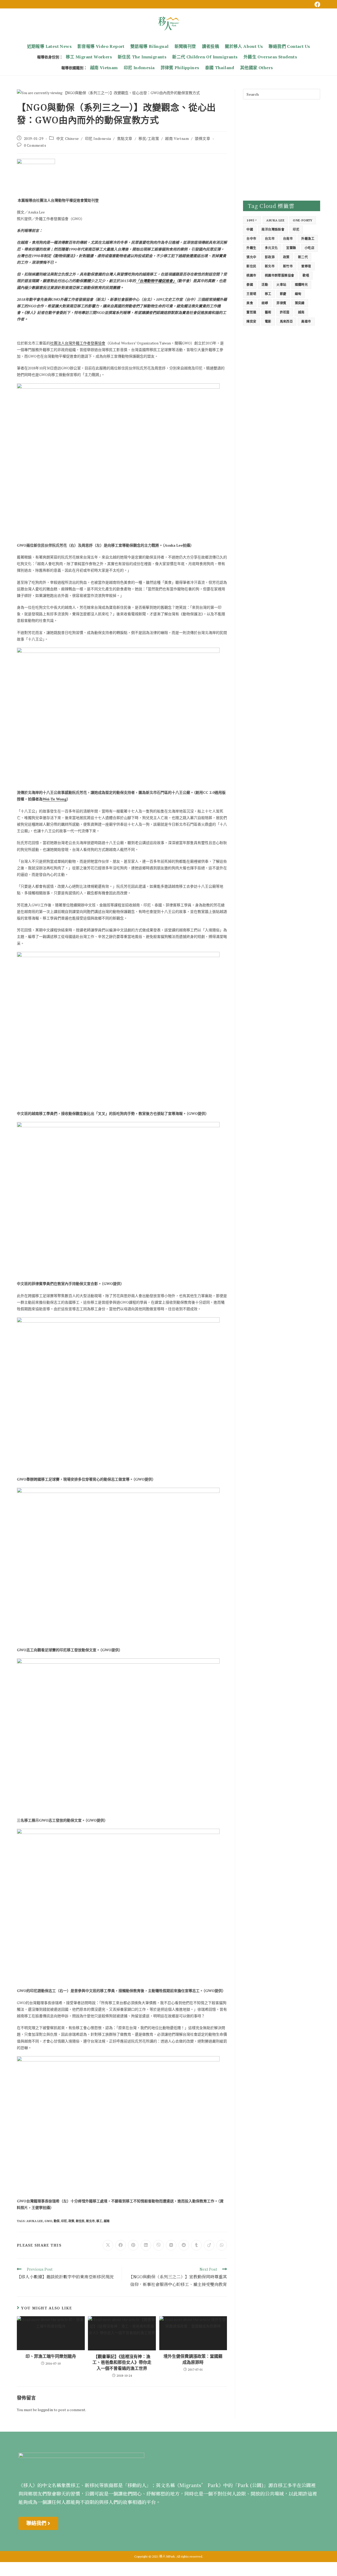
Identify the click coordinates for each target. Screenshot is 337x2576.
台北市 (270, 239)
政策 (71, 2221)
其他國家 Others (256, 68)
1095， (252, 220)
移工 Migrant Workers (89, 57)
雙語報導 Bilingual (150, 46)
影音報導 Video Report (101, 46)
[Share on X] (108, 2245)
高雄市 (306, 321)
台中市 (251, 239)
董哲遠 (251, 312)
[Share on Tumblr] (196, 2245)
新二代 (303, 257)
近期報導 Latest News (49, 46)
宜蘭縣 (291, 248)
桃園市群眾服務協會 (280, 275)
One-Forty (303, 220)
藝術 (268, 312)
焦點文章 (125, 138)
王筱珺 (251, 294)
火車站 (281, 285)
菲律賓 (281, 303)
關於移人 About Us (244, 46)
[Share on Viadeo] (209, 2245)
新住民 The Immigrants (142, 57)
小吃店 (309, 248)
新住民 (80, 2221)
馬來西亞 (286, 321)
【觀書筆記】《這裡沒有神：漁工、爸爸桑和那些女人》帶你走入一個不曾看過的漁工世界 (122, 2362)
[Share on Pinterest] (133, 2245)
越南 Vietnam (104, 68)
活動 (265, 285)
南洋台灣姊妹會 (273, 229)
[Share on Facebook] (121, 2245)
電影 (268, 321)
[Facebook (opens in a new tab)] (316, 4)
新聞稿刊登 (185, 46)
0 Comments (35, 145)
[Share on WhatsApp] (222, 2245)
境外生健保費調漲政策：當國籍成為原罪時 (193, 2359)
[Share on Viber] (158, 2245)
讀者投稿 (211, 46)
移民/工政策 (149, 138)
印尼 (64, 2221)
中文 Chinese (68, 138)
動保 (57, 2221)
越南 (107, 2221)
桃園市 (251, 275)
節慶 (283, 294)
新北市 (90, 2221)
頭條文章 (202, 138)
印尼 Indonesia (139, 68)
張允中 (251, 257)
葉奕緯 (300, 303)
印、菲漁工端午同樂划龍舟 (51, 2356)
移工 (99, 2221)
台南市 (288, 239)
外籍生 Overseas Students (270, 57)
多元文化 (271, 248)
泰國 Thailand (220, 68)
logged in (45, 2410)
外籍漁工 (308, 239)
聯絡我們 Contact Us (289, 46)
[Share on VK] (171, 2245)
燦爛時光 (301, 285)
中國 (250, 229)
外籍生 (251, 248)
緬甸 (298, 294)
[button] (38, 2523)
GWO (48, 2221)
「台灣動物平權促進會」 (156, 281)
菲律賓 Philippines (180, 68)
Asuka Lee (35, 2221)
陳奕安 (251, 321)
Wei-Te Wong (55, 799)
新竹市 (288, 266)
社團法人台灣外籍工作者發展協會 (78, 343)
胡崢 (265, 303)
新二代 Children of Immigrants (205, 57)
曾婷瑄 (306, 266)
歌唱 (306, 275)
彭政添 (270, 257)
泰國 (250, 285)
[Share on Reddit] (184, 2245)
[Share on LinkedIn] (146, 2245)
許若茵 (285, 312)
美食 (250, 303)
